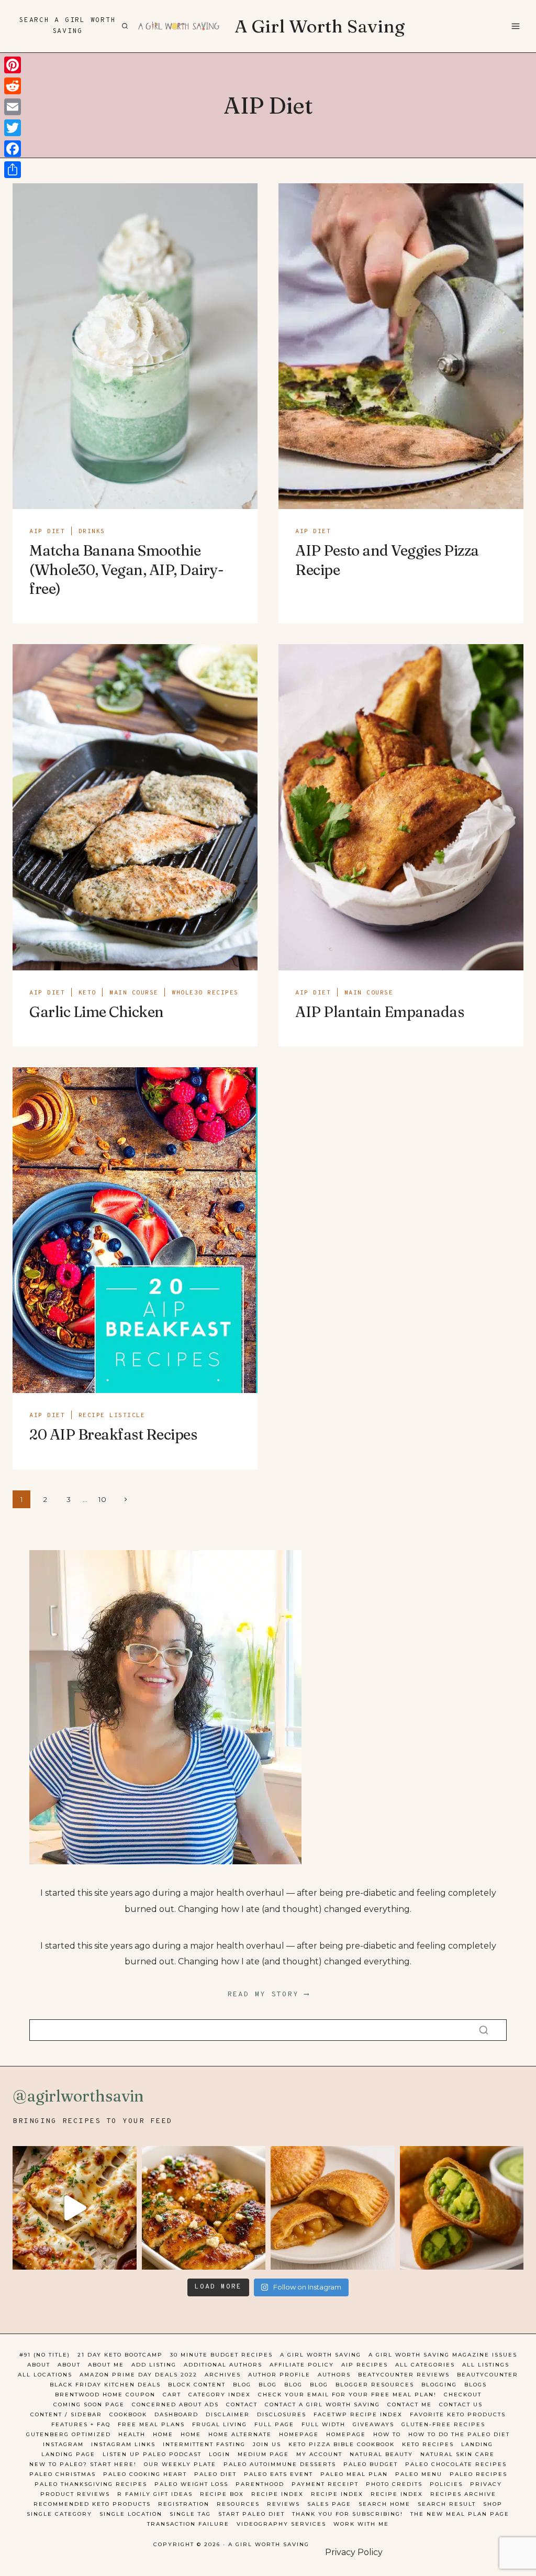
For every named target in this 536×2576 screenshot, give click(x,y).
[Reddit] (13, 86)
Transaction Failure (188, 2524)
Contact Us (461, 2404)
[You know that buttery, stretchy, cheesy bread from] (75, 2208)
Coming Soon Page (89, 2404)
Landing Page (68, 2454)
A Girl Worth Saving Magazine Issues (443, 2355)
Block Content (197, 2385)
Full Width (323, 2424)
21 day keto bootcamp (120, 2355)
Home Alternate (240, 2434)
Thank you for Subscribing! (348, 2514)
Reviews (283, 2504)
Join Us (267, 2444)
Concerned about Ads (175, 2404)
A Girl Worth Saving (321, 2355)
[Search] (484, 2030)
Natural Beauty (381, 2454)
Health (132, 2434)
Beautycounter (488, 2375)
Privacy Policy (354, 2552)
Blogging (439, 2385)
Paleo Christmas (63, 2474)
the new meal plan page (460, 2514)
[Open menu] (515, 26)
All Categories (425, 2365)
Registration (184, 2504)
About (39, 2365)
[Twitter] (13, 128)
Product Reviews (75, 2494)
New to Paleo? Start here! (83, 2464)
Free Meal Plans (151, 2424)
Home (163, 2434)
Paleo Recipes (478, 2474)
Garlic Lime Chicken (97, 1012)
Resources (238, 2504)
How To (387, 2434)
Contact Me (410, 2404)
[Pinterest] (13, 65)
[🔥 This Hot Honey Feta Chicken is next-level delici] (204, 2208)
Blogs (476, 2385)
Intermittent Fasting (204, 2444)
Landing (477, 2444)
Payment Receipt (325, 2484)
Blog (242, 2385)
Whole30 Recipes (205, 993)
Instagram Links (123, 2444)
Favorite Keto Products (458, 2414)
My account (319, 2454)
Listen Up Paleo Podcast (152, 2454)
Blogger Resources (375, 2385)
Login (220, 2454)
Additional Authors (223, 2365)
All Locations (45, 2375)
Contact (242, 2404)
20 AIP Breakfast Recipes (113, 1434)
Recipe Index (277, 2494)
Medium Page (263, 2454)
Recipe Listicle (112, 1416)
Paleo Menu (419, 2474)
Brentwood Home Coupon (105, 2395)
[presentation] (135, 346)
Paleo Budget (371, 2464)
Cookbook (128, 2414)
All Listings (486, 2365)
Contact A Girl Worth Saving (322, 2404)
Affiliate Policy (302, 2365)
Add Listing (154, 2365)
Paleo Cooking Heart (145, 2474)
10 (102, 1499)
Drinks (92, 532)
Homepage (299, 2434)
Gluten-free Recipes (443, 2424)
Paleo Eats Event (278, 2474)
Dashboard (176, 2414)
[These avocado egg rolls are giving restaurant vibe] (462, 2208)
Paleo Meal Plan (354, 2474)
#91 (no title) (45, 2355)
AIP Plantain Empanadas (379, 1012)
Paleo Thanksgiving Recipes (91, 2484)
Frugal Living (220, 2424)
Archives (223, 2375)
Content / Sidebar (66, 2414)
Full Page (274, 2424)
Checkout (463, 2395)
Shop (493, 2504)
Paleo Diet (215, 2474)
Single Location (131, 2514)
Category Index (220, 2395)
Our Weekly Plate (180, 2464)
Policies (446, 2484)
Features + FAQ (81, 2424)
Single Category (59, 2514)
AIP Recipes (365, 2365)
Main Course (134, 993)
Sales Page (329, 2504)
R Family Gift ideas (155, 2494)
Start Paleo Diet (252, 2514)
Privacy (486, 2484)
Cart (172, 2395)
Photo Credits (394, 2484)
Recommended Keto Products (92, 2504)
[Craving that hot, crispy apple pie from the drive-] (333, 2208)
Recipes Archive (463, 2494)
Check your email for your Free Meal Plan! (347, 2395)
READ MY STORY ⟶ (268, 1994)
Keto (87, 993)
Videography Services (281, 2524)
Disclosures (282, 2414)
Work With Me (361, 2524)
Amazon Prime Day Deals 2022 (138, 2375)
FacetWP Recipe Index (358, 2414)
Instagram (63, 2444)
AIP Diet (47, 532)
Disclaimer (228, 2414)
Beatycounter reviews (404, 2375)
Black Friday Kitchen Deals (105, 2385)
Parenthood (260, 2484)
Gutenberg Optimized (69, 2434)
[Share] (13, 170)
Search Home (384, 2504)
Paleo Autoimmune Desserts (280, 2464)
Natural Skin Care (457, 2454)
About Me (106, 2365)
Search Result (447, 2504)
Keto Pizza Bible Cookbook (342, 2444)
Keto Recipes (428, 2444)
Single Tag (190, 2514)
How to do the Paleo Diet (459, 2434)
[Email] (13, 107)
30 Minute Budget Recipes (221, 2355)
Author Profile (279, 2375)
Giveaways (373, 2424)
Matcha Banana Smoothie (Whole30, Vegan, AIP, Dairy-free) (126, 570)
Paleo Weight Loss (191, 2484)
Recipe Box (222, 2494)
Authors (334, 2375)
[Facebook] (13, 149)
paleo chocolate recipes (456, 2464)
